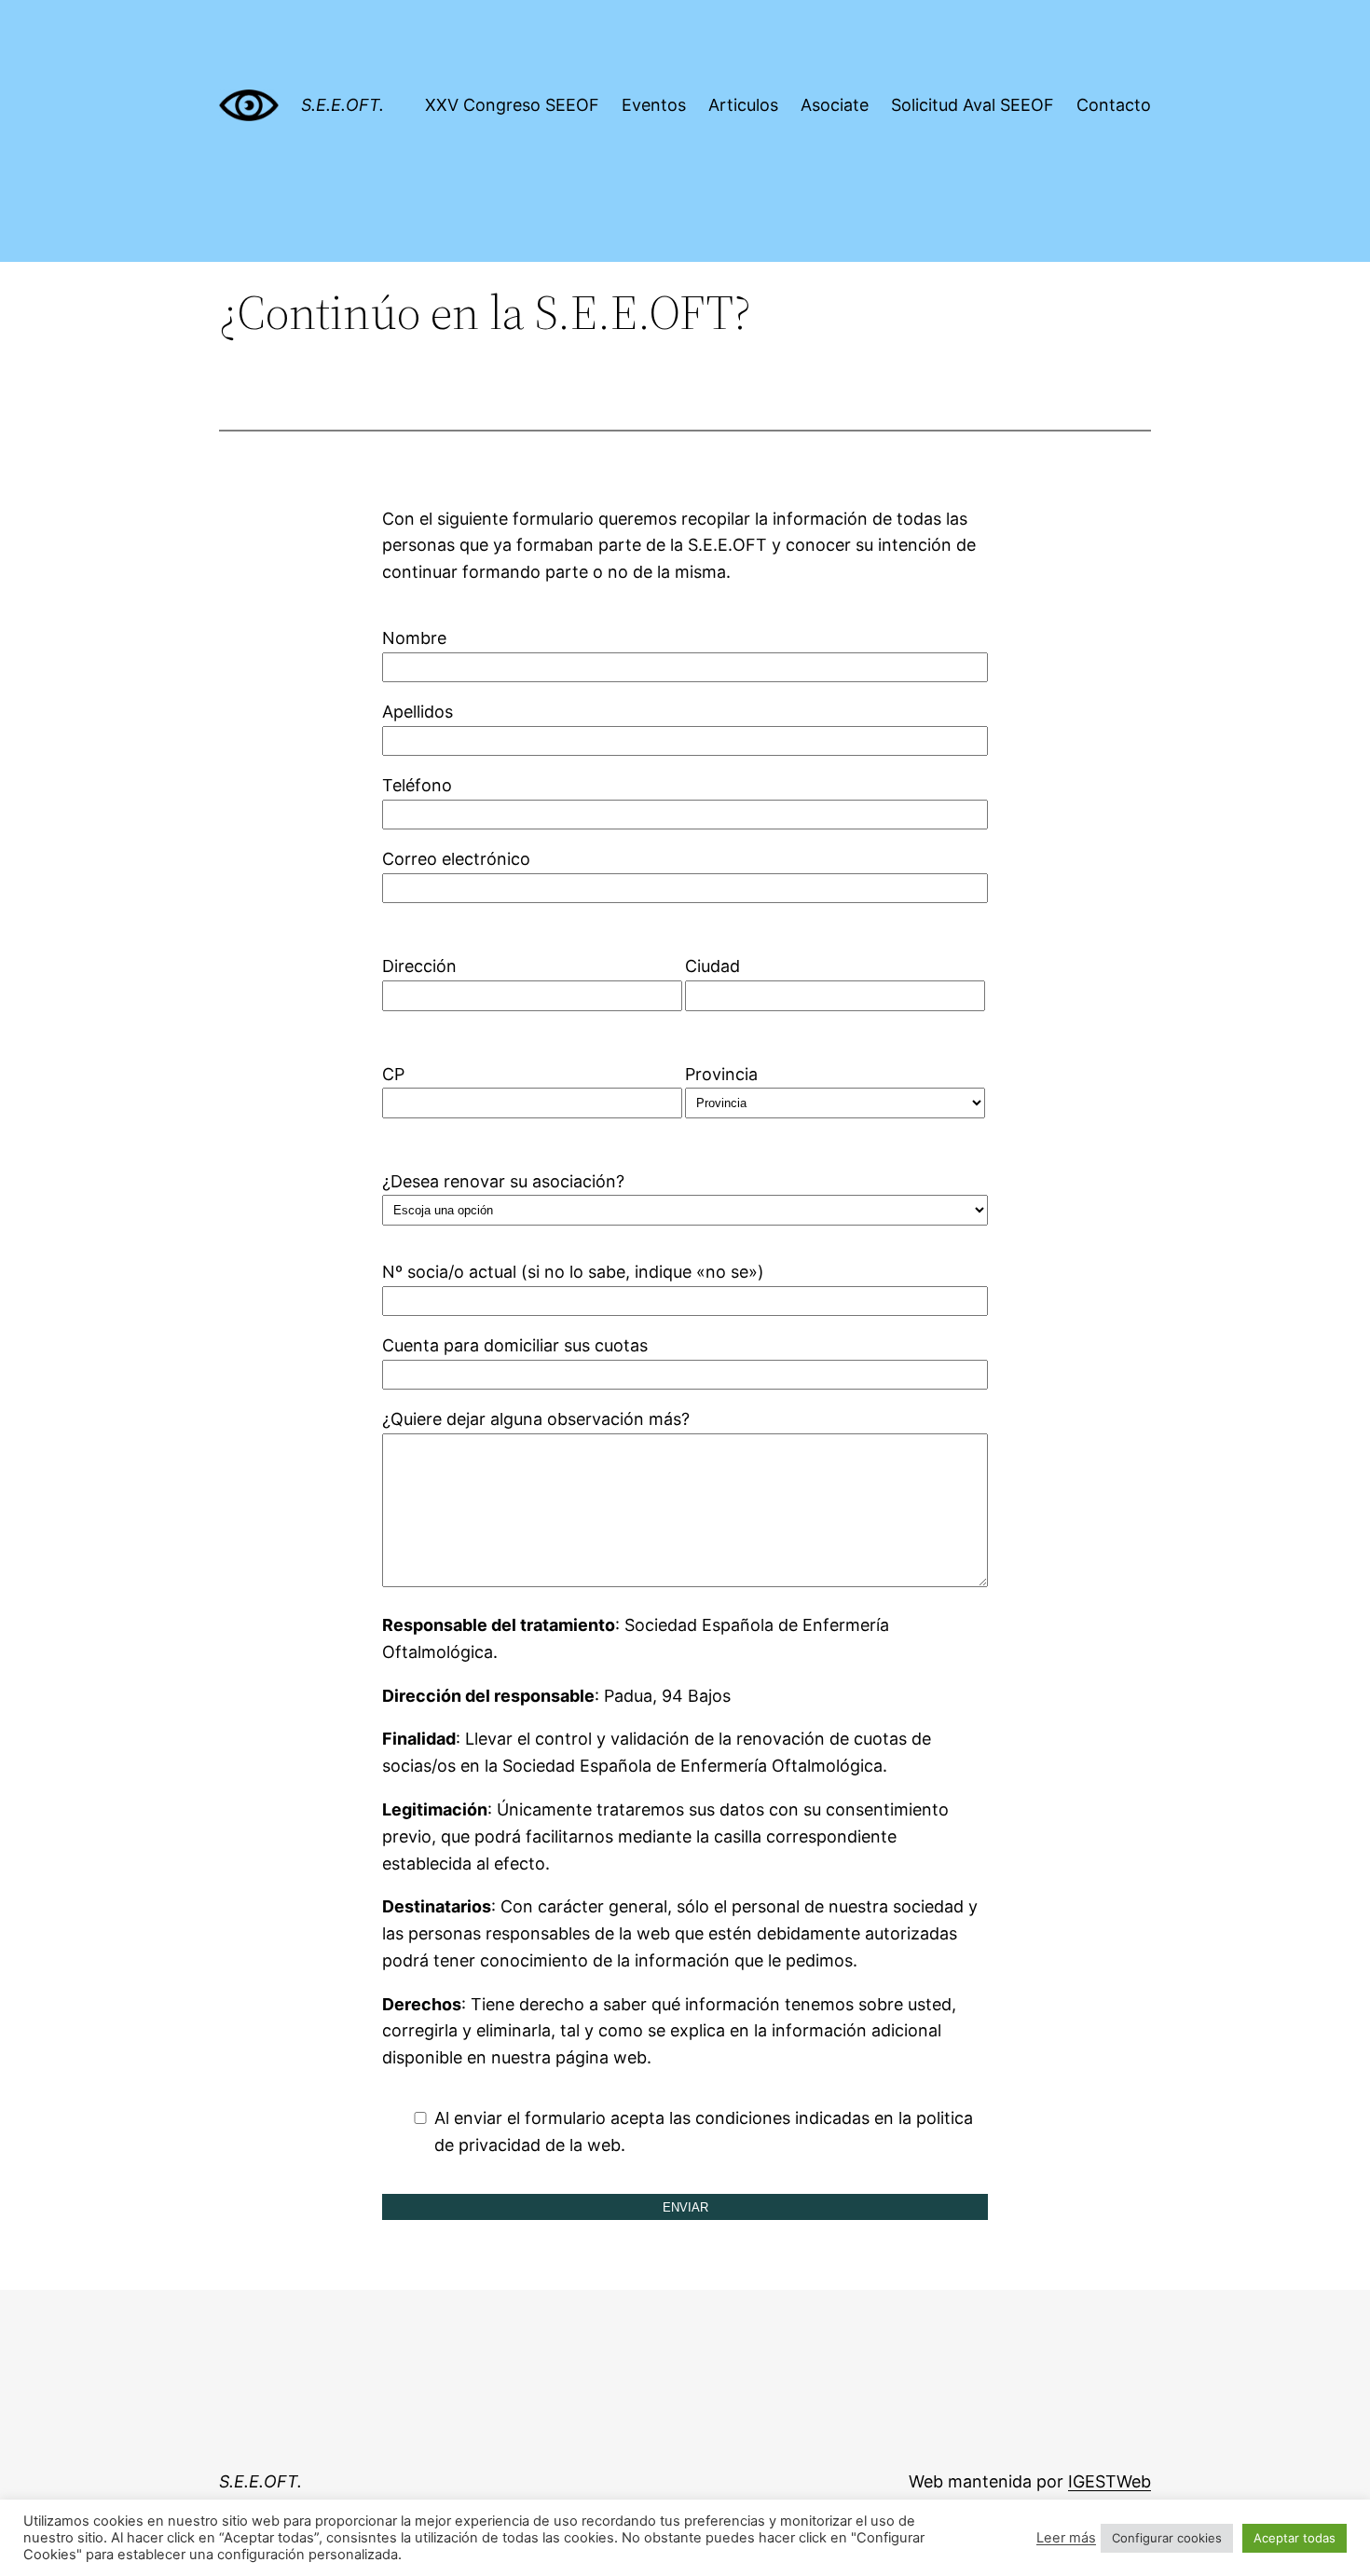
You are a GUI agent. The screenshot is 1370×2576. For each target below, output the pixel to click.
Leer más (1066, 2538)
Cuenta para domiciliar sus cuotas (515, 1345)
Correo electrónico (456, 859)
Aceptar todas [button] (1295, 2538)
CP (393, 1074)
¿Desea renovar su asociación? (503, 1181)
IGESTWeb (1110, 2481)
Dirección (419, 966)
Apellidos (418, 712)
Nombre (414, 638)
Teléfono (417, 785)
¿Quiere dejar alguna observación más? (536, 1419)
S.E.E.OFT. (342, 105)
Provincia (721, 1074)
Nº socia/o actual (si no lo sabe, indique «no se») (573, 1272)
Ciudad (712, 966)
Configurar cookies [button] (1167, 2538)
